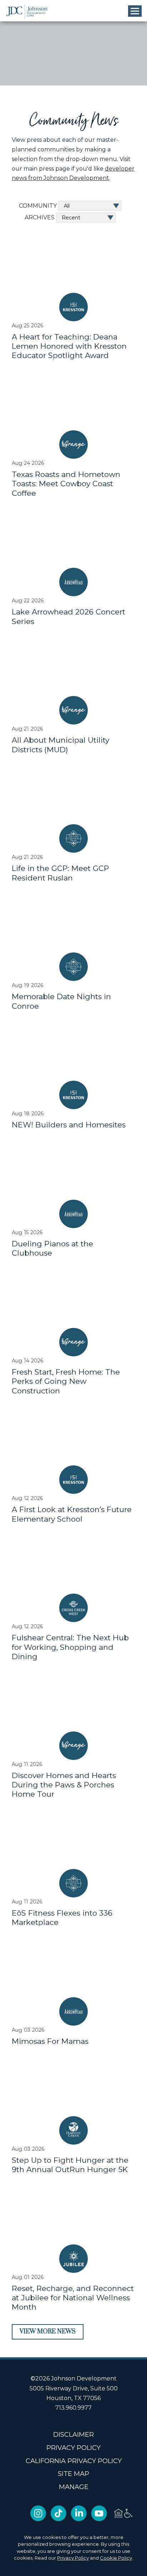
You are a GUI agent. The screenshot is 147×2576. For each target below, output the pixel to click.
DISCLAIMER (73, 2435)
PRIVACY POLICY (73, 2448)
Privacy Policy (73, 2558)
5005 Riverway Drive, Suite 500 (74, 2388)
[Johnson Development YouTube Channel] (99, 2519)
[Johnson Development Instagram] (38, 2519)
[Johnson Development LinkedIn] (79, 2519)
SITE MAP (73, 2474)
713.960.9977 (73, 2408)
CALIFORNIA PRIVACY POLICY (74, 2461)
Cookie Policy (116, 2558)
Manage (74, 2487)
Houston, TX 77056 (73, 2398)
